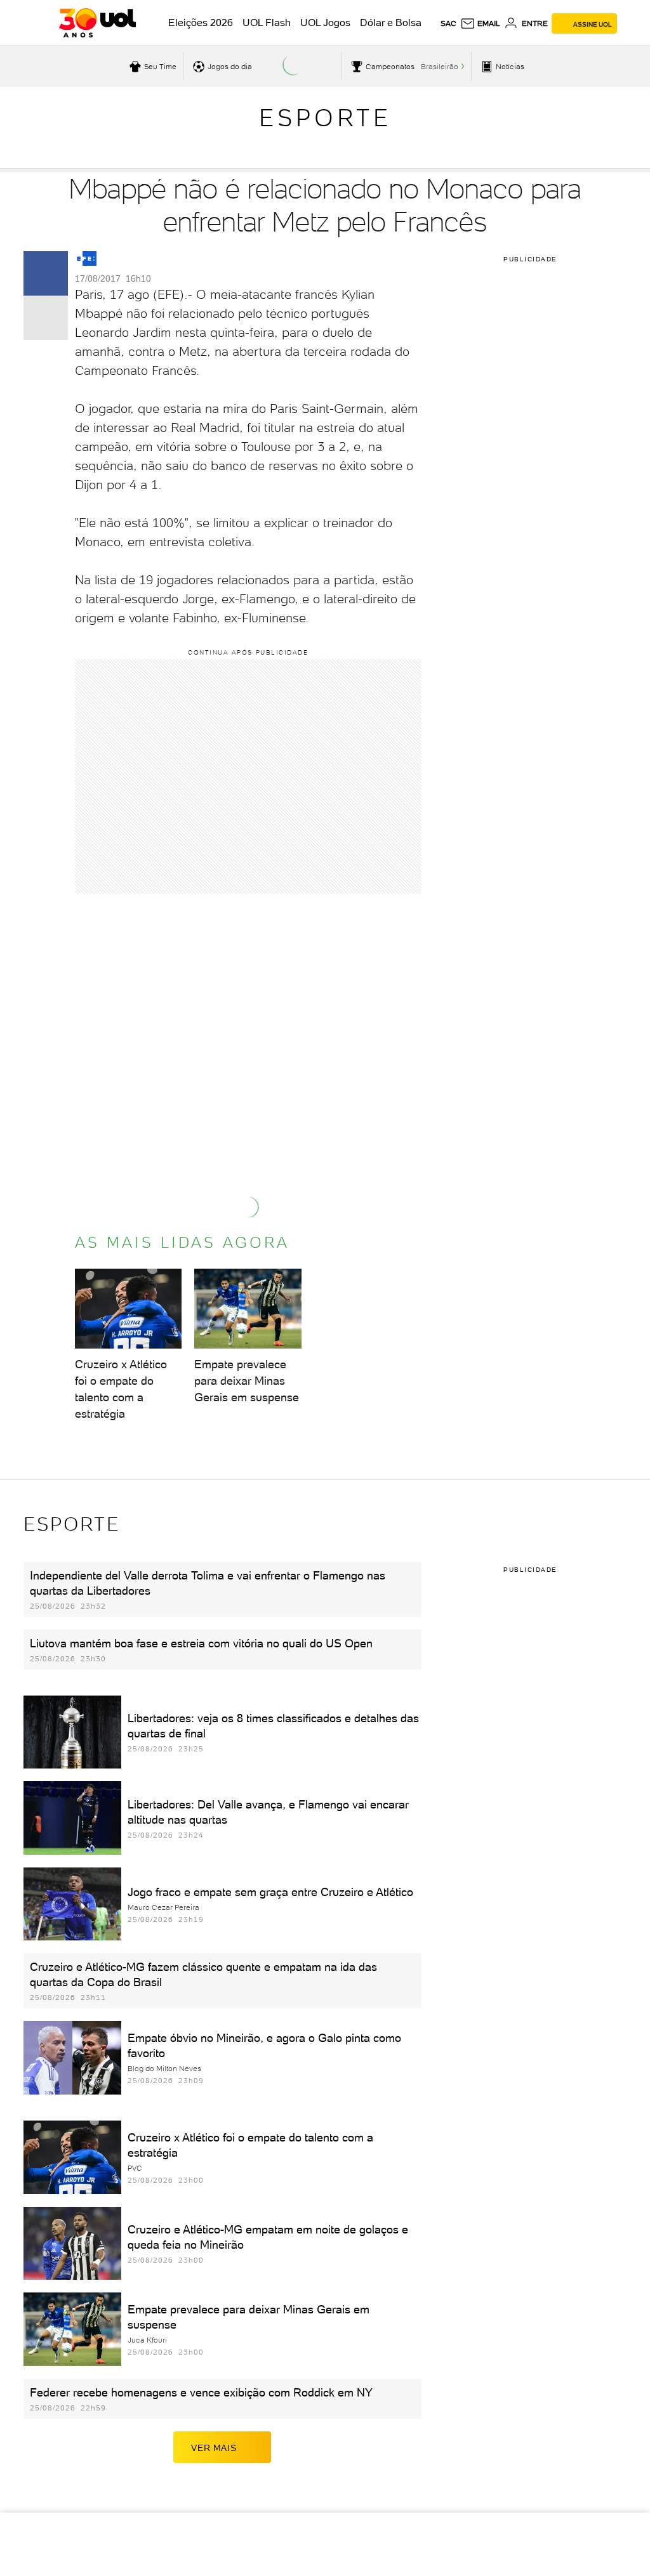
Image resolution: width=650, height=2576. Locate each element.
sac (448, 23)
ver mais (214, 2448)
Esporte (325, 118)
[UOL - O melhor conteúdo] (97, 23)
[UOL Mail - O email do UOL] (480, 23)
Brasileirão (440, 67)
